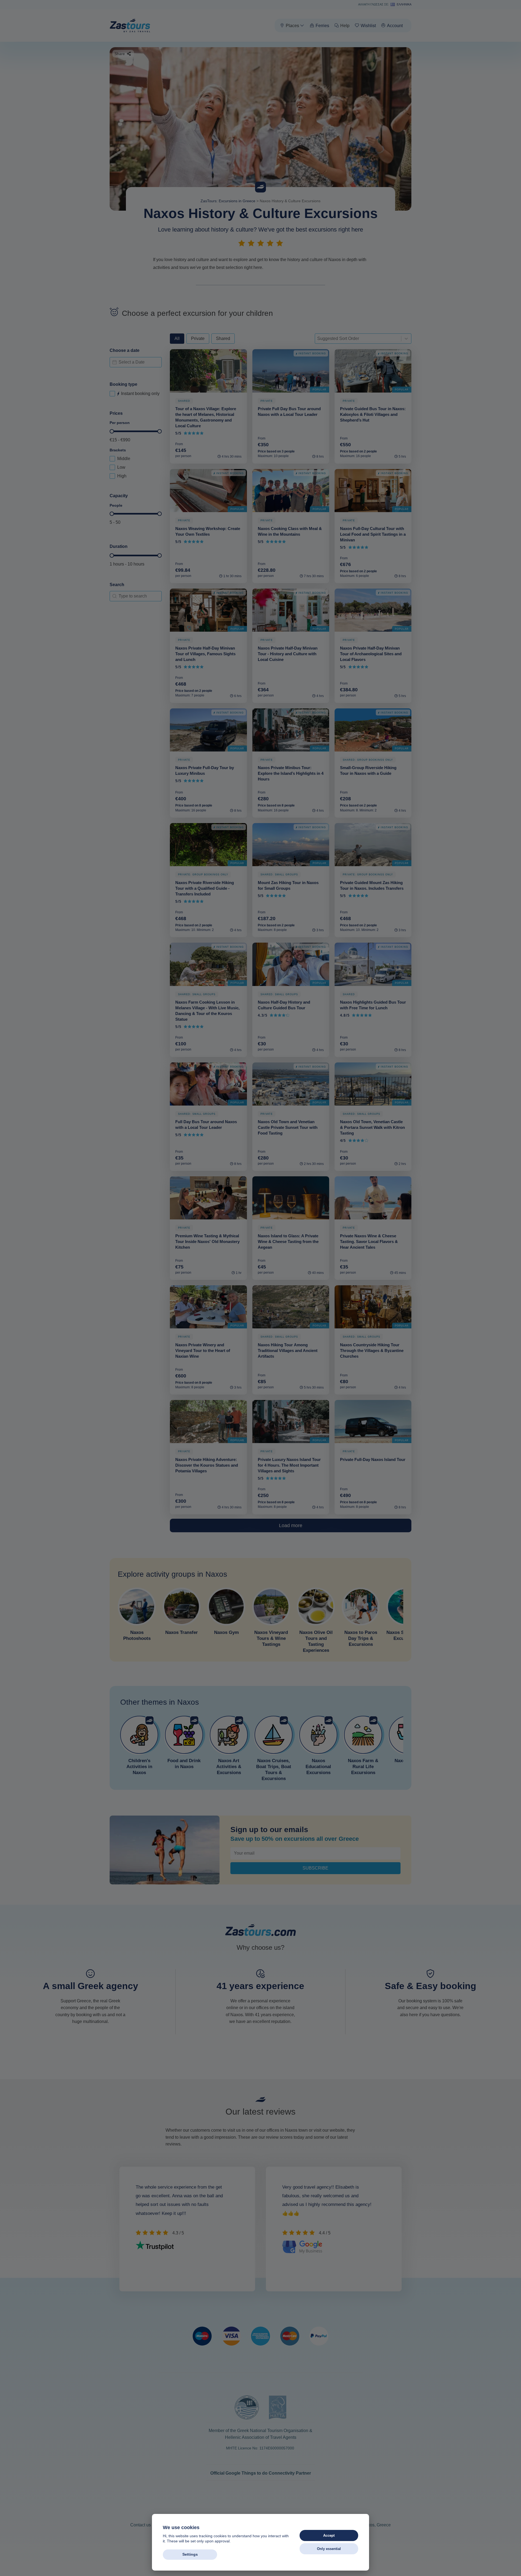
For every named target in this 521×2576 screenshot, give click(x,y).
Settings (190, 2554)
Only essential (329, 2549)
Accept (329, 2535)
